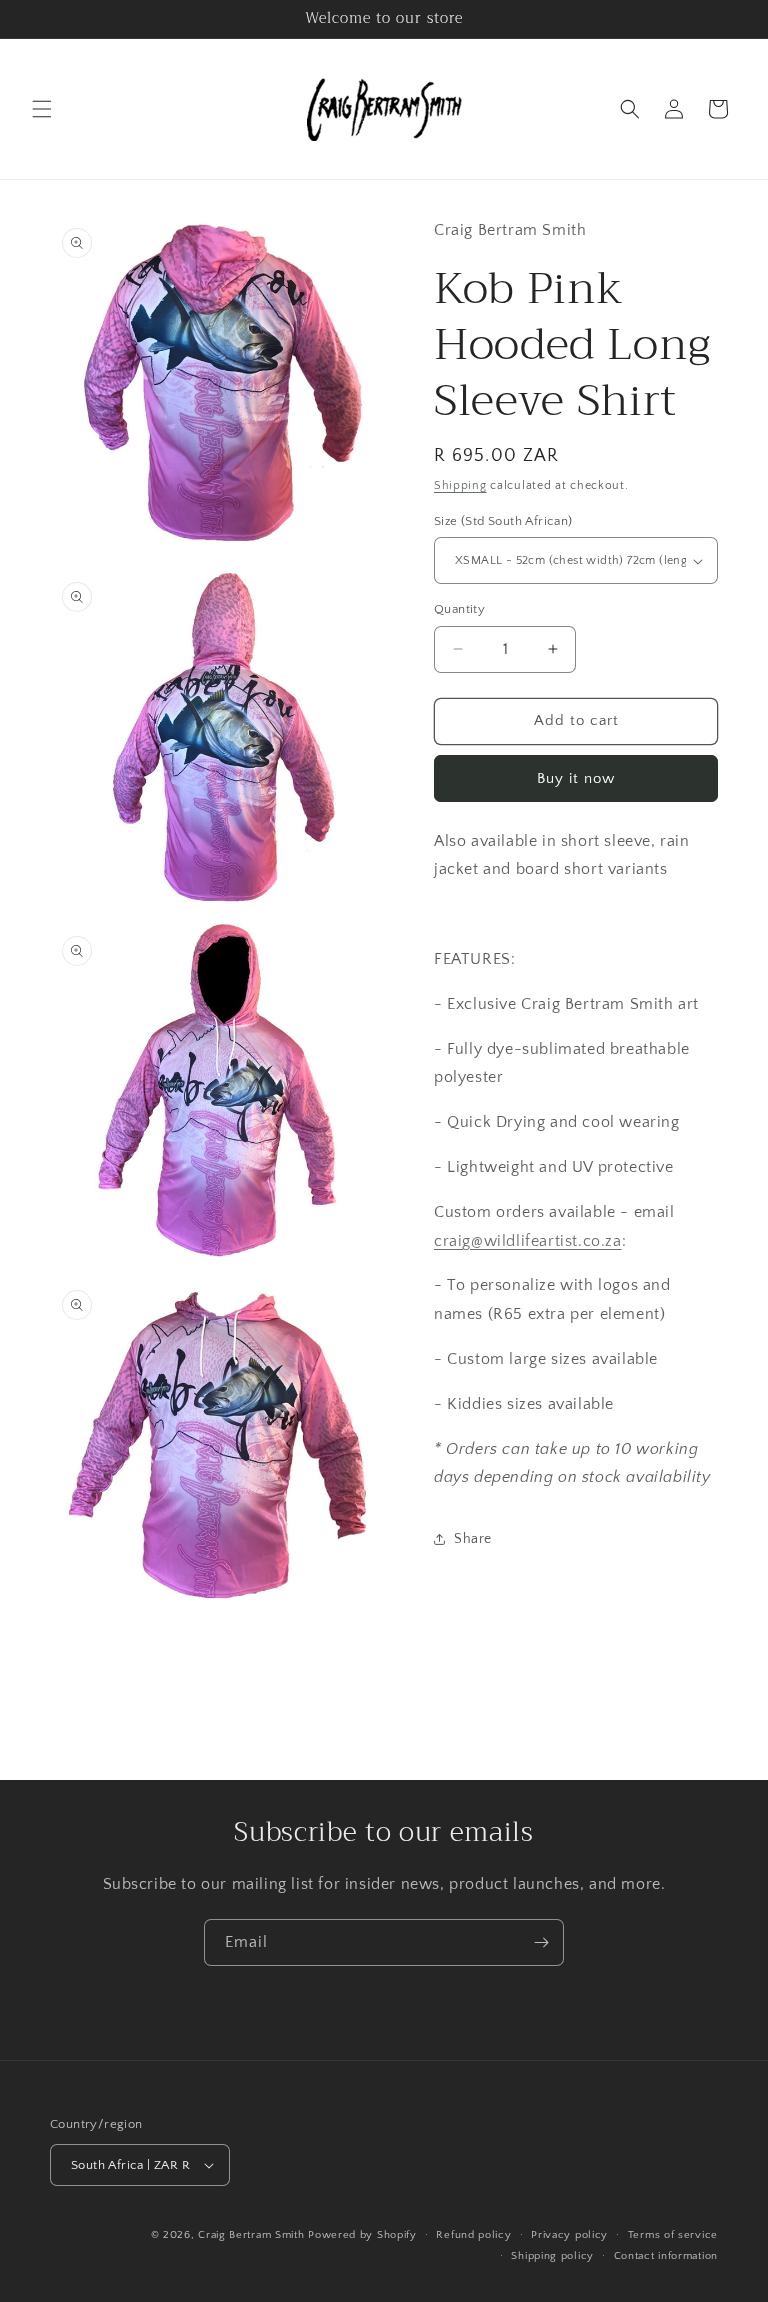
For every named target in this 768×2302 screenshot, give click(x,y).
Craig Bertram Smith (251, 2235)
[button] (42, 109)
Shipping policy (552, 2256)
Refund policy (473, 2235)
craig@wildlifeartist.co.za (528, 1241)
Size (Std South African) (503, 521)
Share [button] (473, 1539)
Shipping (460, 485)
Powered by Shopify (362, 2235)
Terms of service (673, 2235)
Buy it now (576, 778)
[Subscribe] (541, 1942)
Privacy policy (569, 2235)
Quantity (459, 609)
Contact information (666, 2256)
